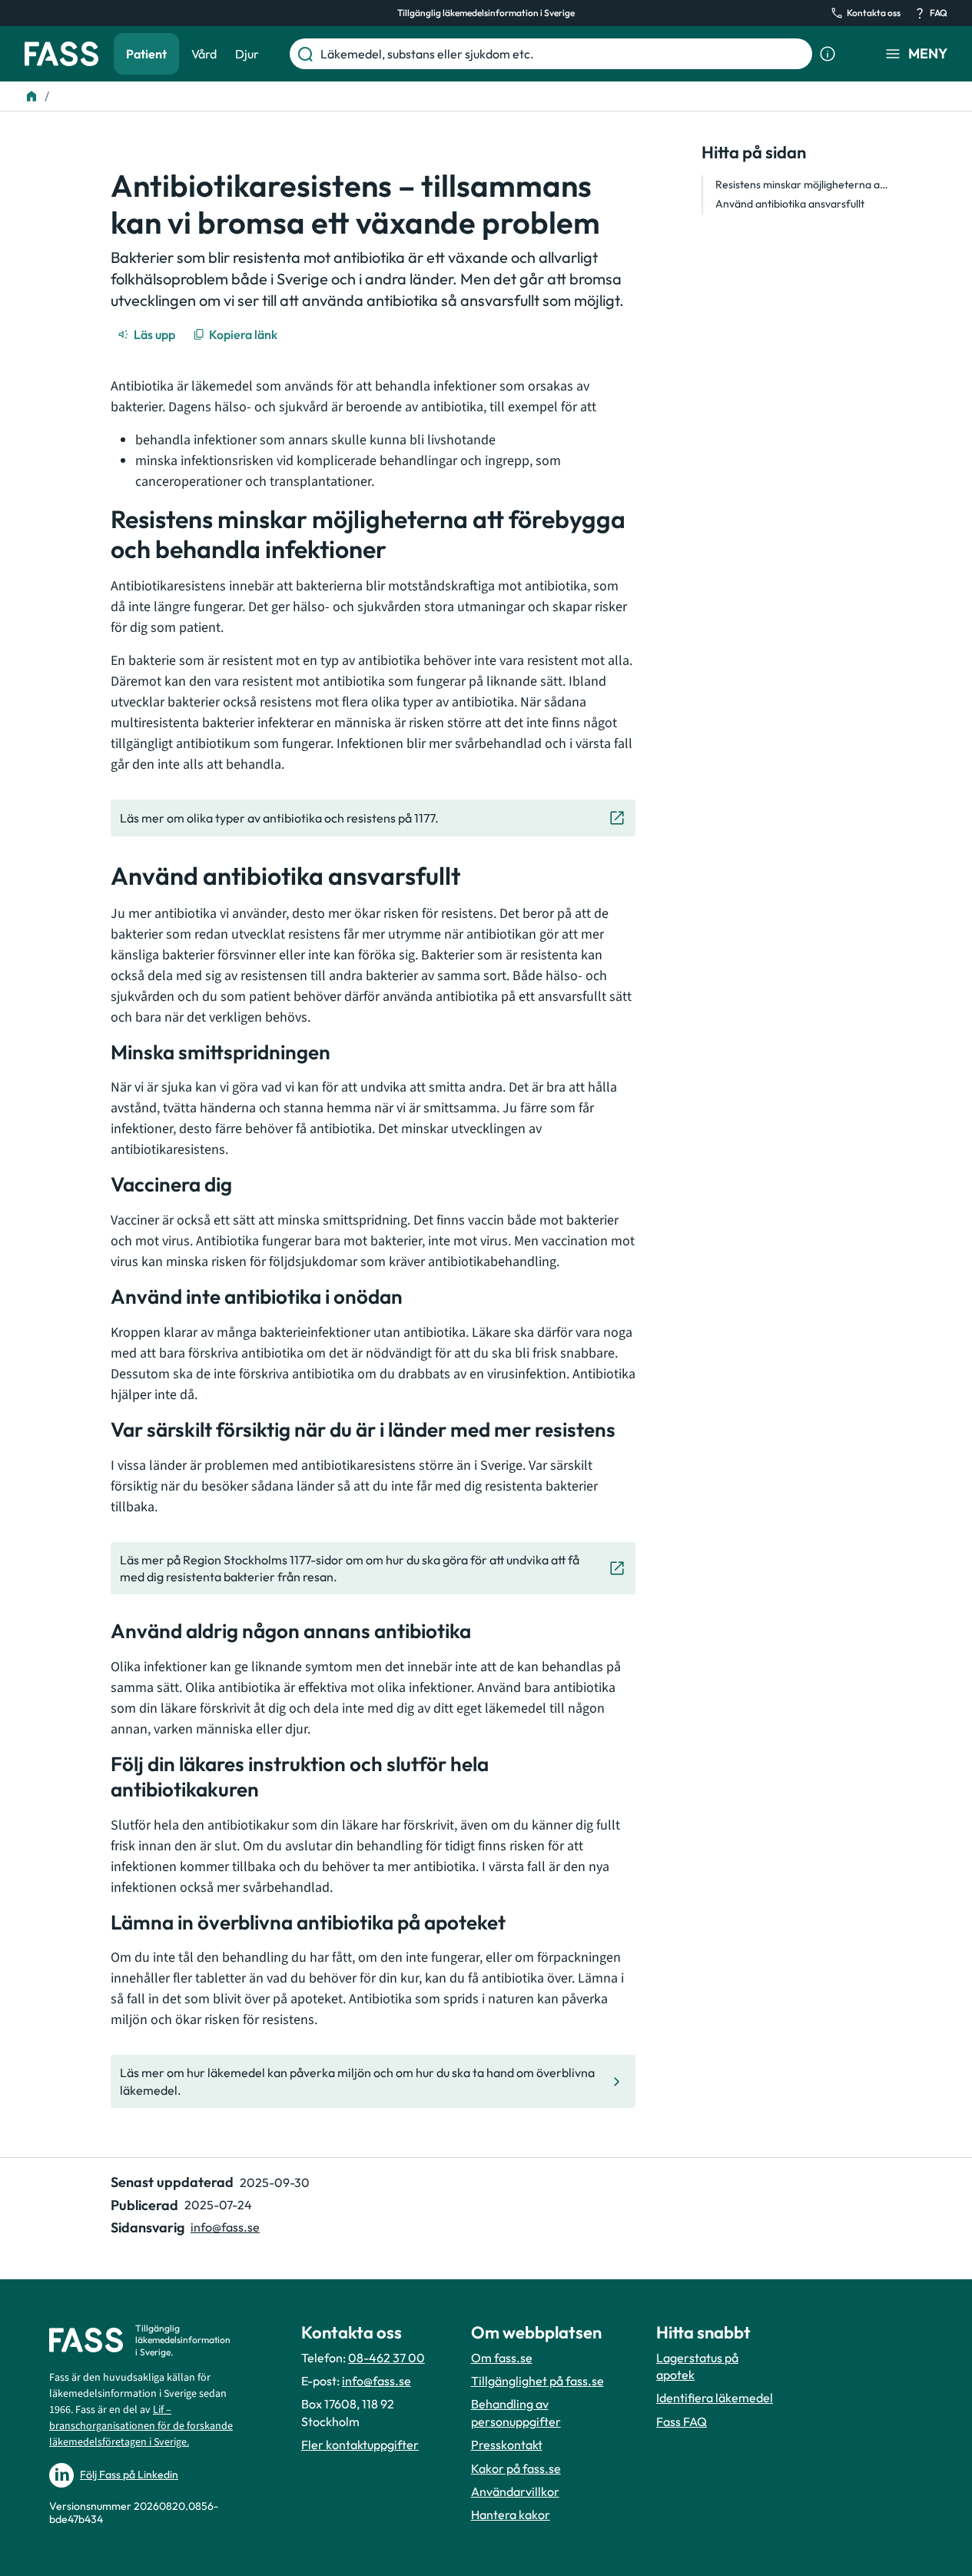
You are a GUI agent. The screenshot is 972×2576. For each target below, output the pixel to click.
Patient (146, 54)
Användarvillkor (515, 2491)
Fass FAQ (682, 2421)
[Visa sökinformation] (828, 54)
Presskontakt (507, 2445)
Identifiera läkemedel (715, 2398)
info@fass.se (225, 2227)
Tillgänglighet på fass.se (537, 2381)
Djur (247, 54)
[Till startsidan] (32, 96)
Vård (204, 54)
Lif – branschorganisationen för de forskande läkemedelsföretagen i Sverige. (141, 2426)
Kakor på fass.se (516, 2468)
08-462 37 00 (386, 2358)
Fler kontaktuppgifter (360, 2445)
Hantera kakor (511, 2515)
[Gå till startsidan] (61, 54)
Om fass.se (502, 2358)
